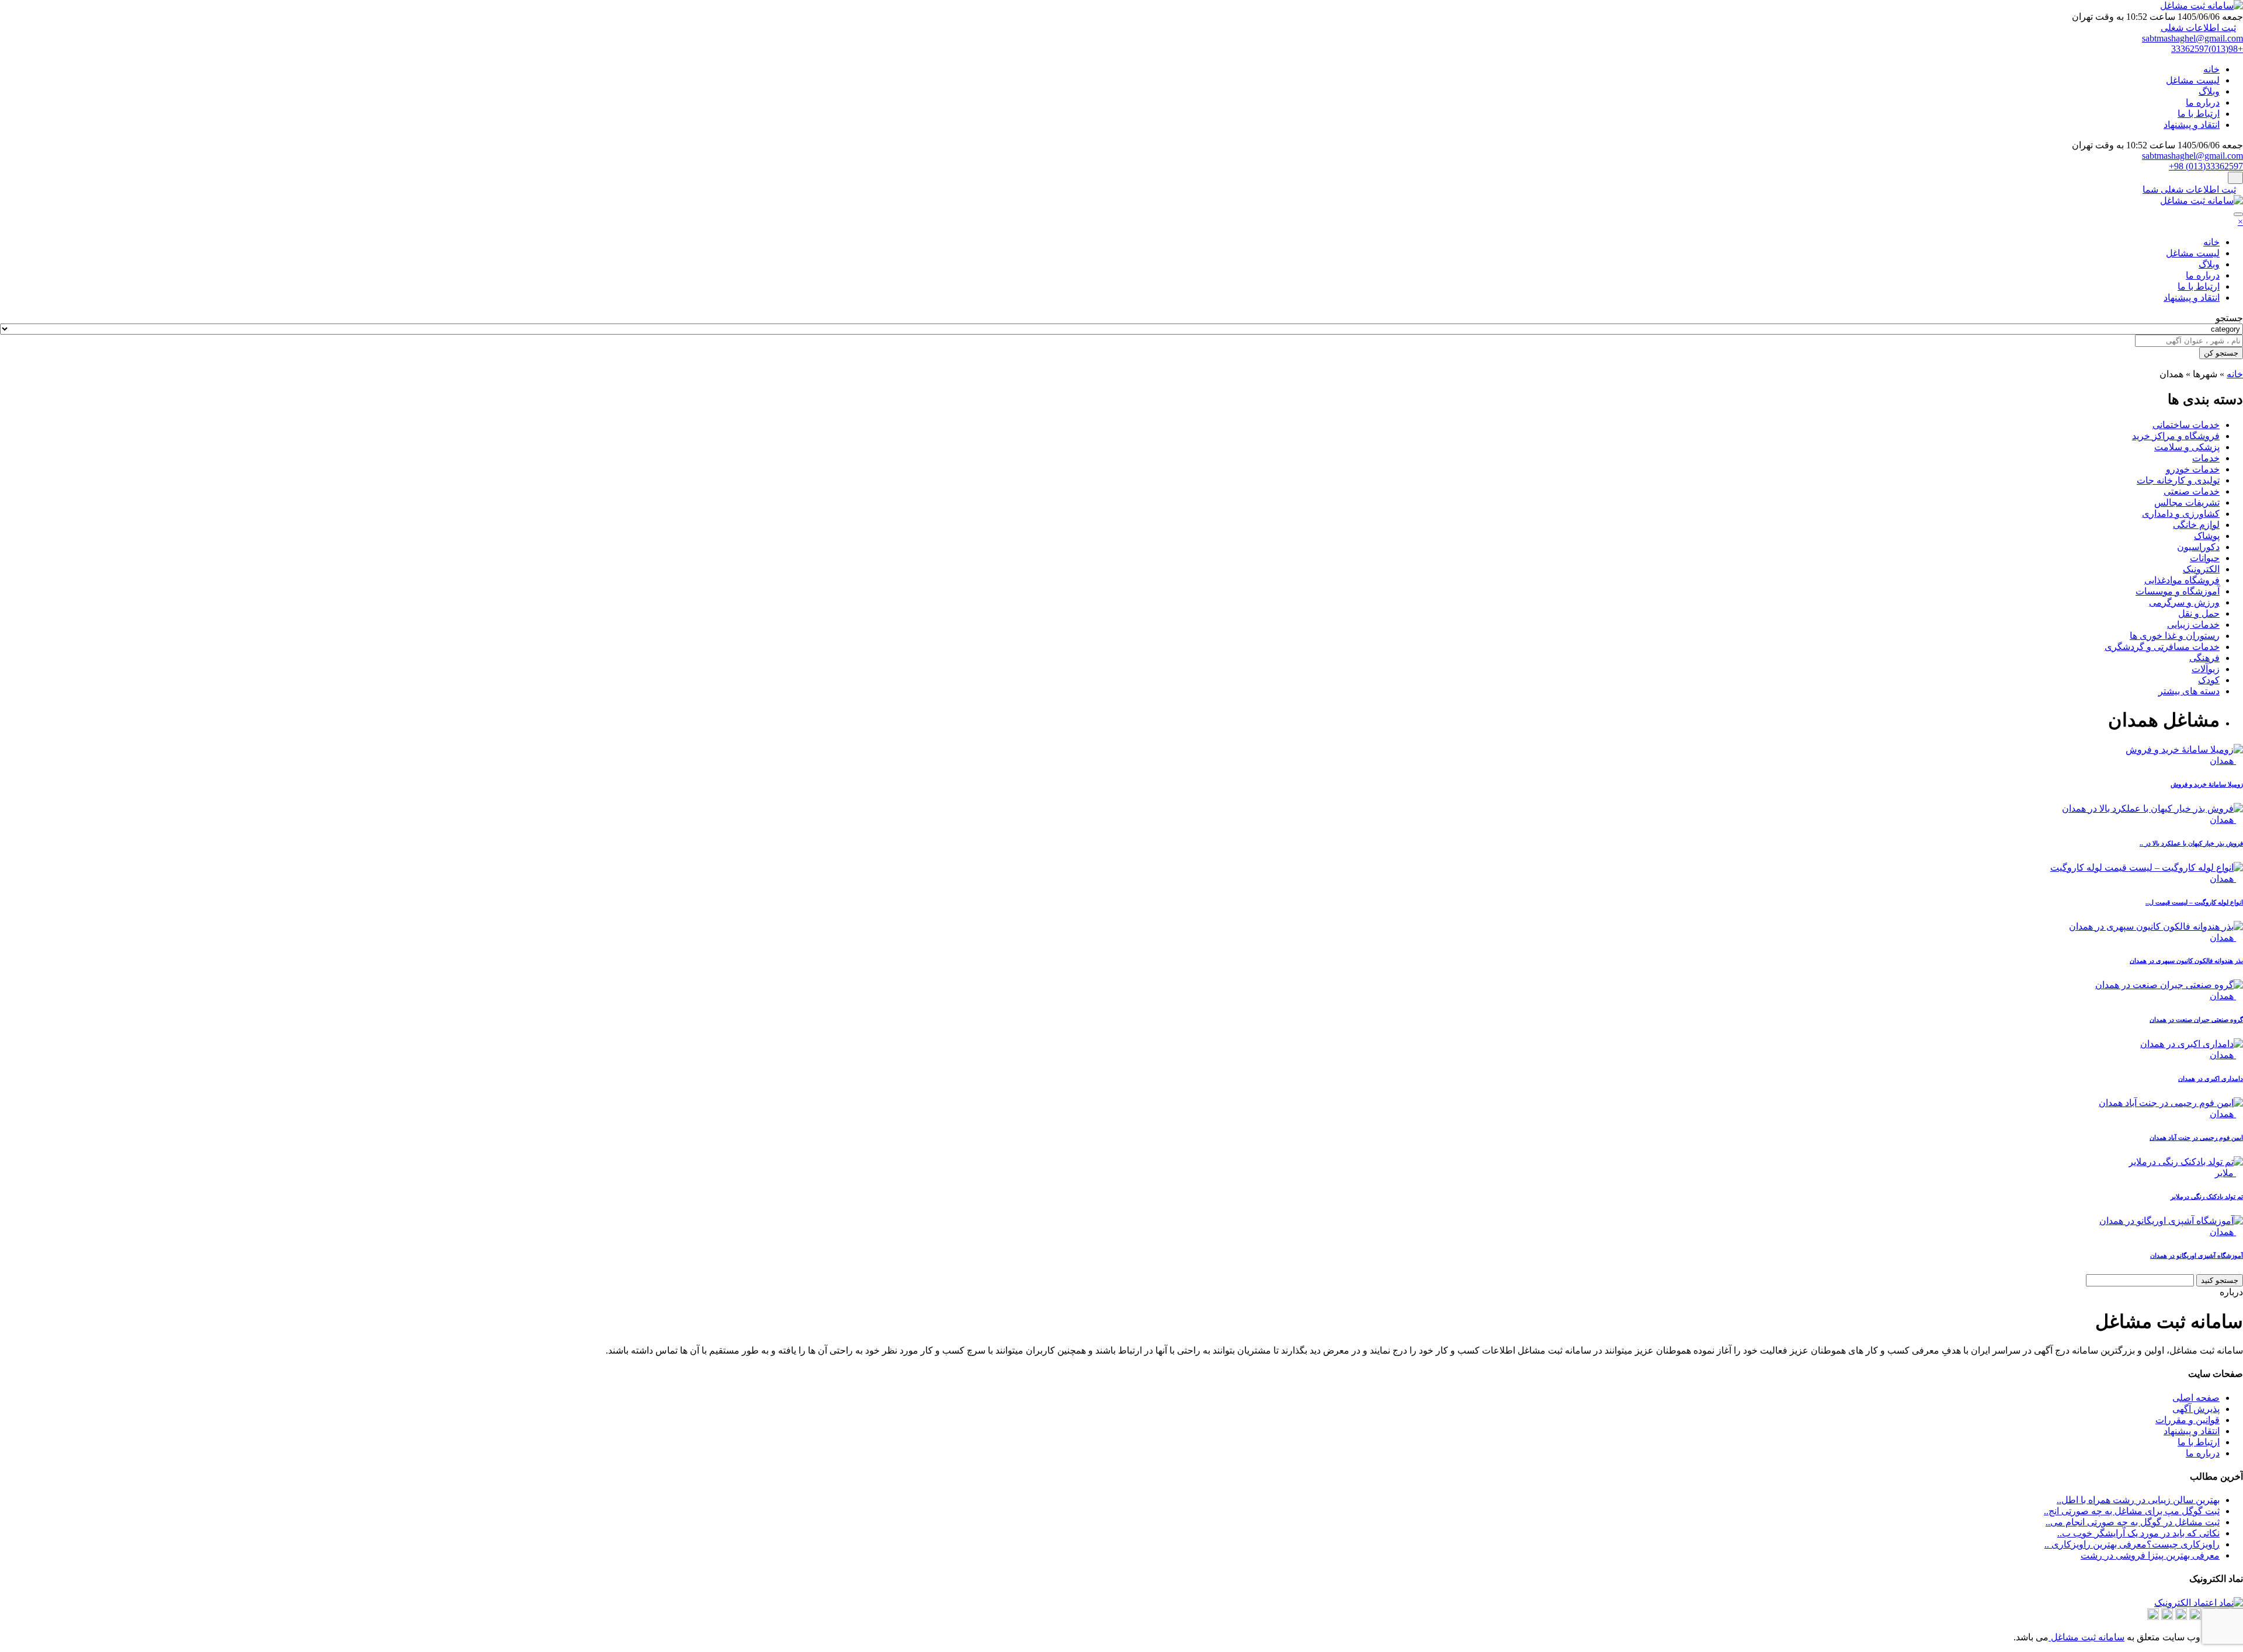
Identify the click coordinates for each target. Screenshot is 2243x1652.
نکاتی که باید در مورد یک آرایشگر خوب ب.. (2138, 1533)
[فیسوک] (2167, 1617)
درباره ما (2203, 102)
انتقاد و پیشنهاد (2192, 125)
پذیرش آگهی (2196, 1409)
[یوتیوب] (2153, 1617)
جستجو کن (2221, 353)
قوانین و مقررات (2188, 1420)
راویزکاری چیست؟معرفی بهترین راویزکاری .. (2132, 1544)
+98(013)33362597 (2207, 49)
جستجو (2229, 318)
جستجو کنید (2220, 1280)
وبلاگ (2209, 91)
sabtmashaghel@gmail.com (2192, 38)
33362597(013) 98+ (2206, 166)
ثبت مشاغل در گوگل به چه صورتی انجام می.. (2133, 1522)
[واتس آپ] (2181, 1617)
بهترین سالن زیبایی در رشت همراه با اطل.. (2138, 1500)
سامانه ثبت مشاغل (2086, 1637)
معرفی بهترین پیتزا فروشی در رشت (2150, 1555)
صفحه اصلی (2196, 1398)
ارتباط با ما (2199, 114)
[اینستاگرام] (2195, 1617)
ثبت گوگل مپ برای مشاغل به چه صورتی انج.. (2132, 1511)
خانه (2211, 69)
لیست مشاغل (2193, 80)
